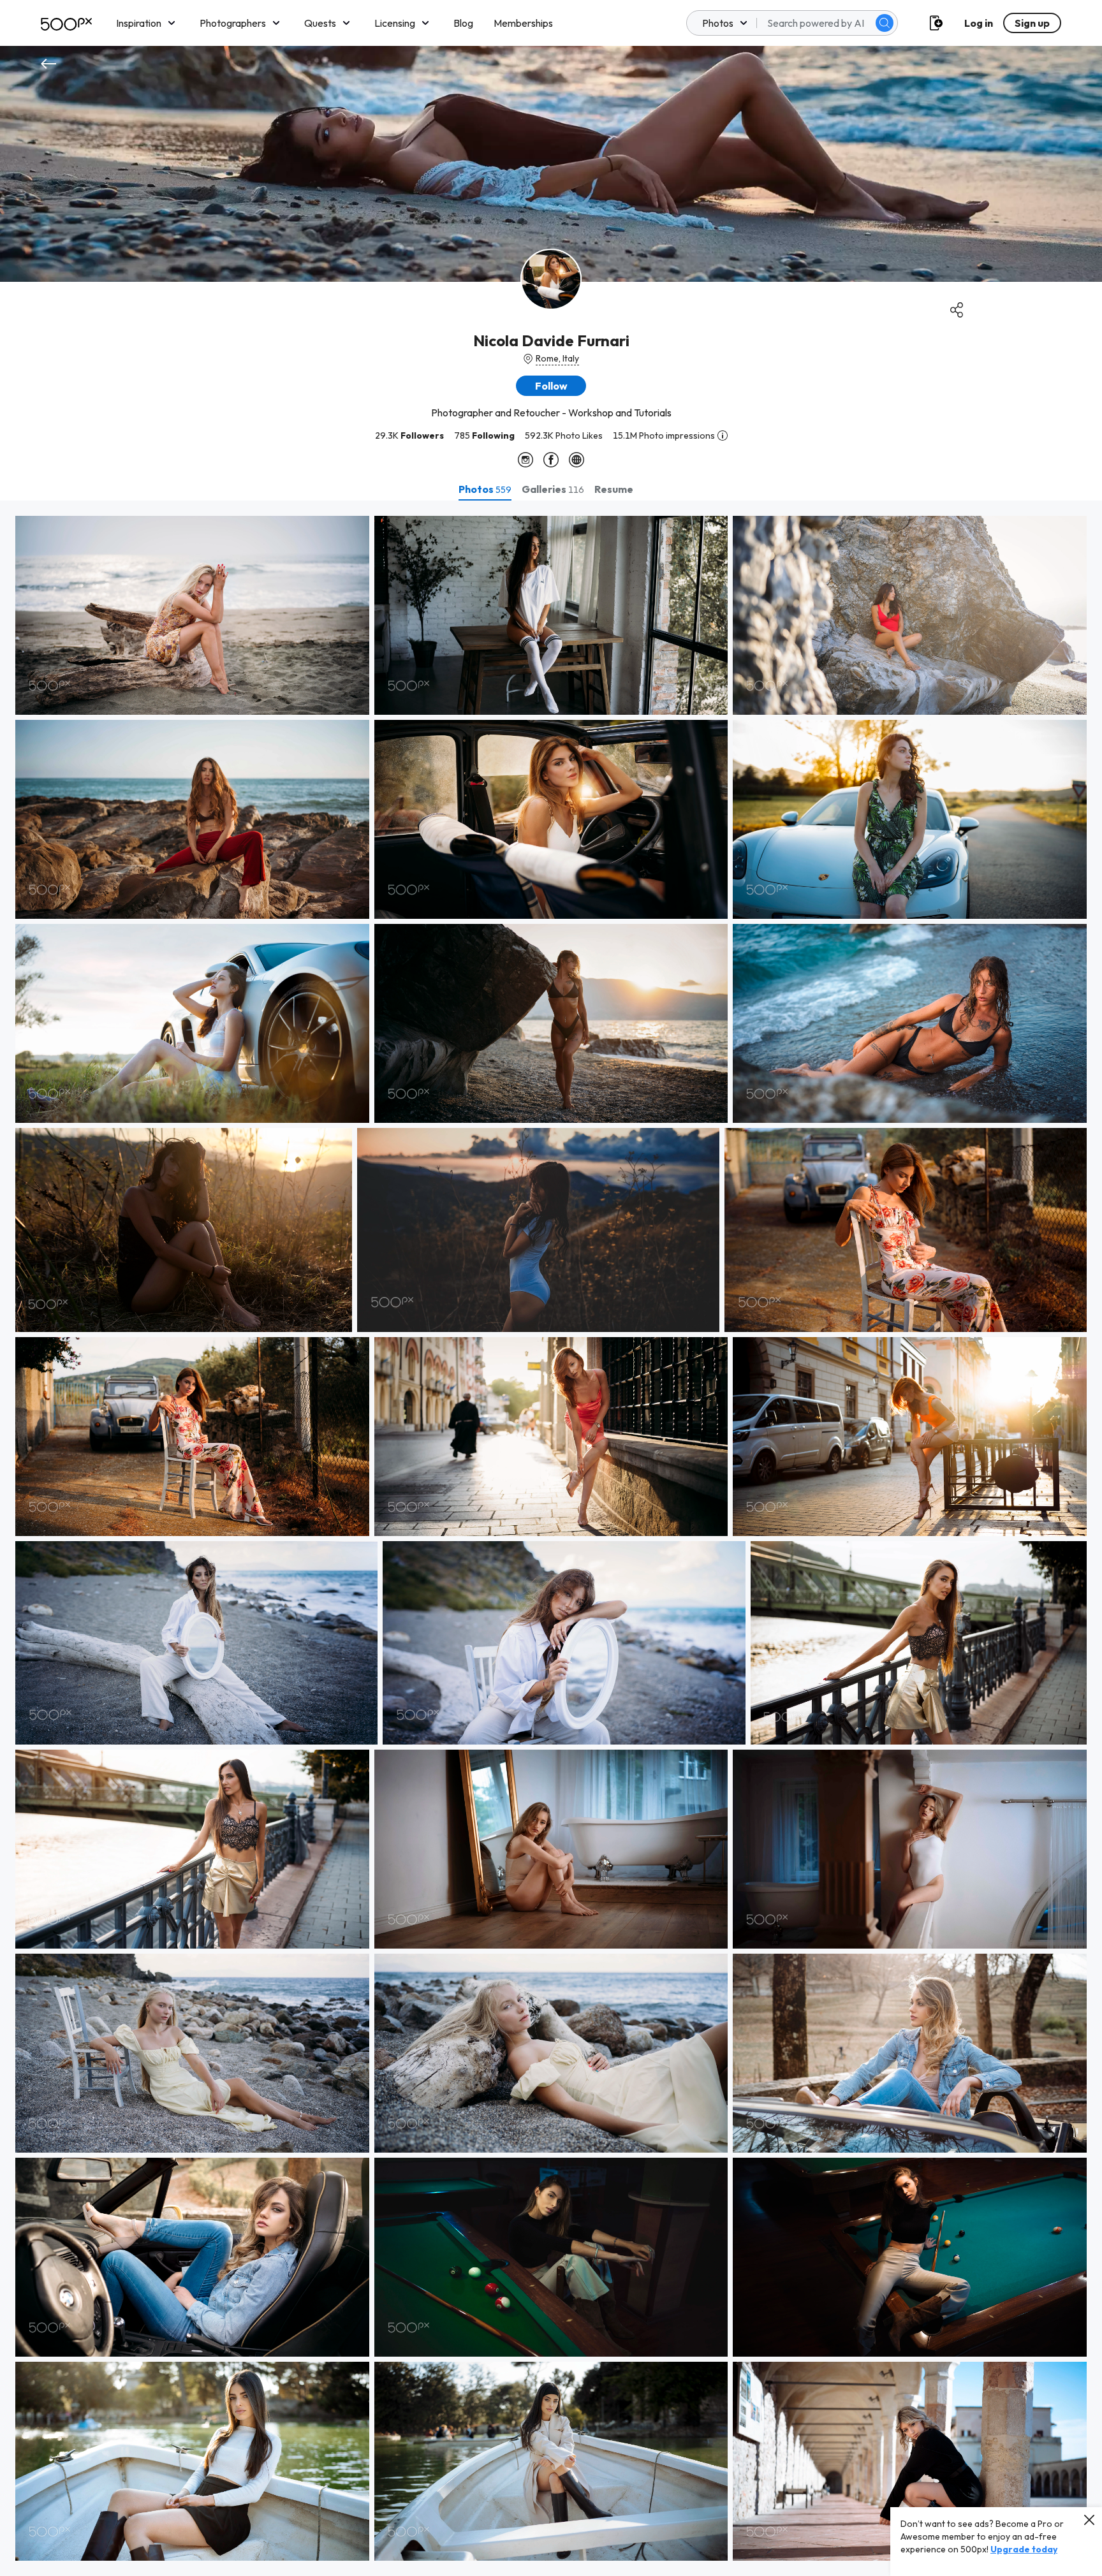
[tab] (485, 489)
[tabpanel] (551, 1538)
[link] (192, 615)
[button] (885, 23)
